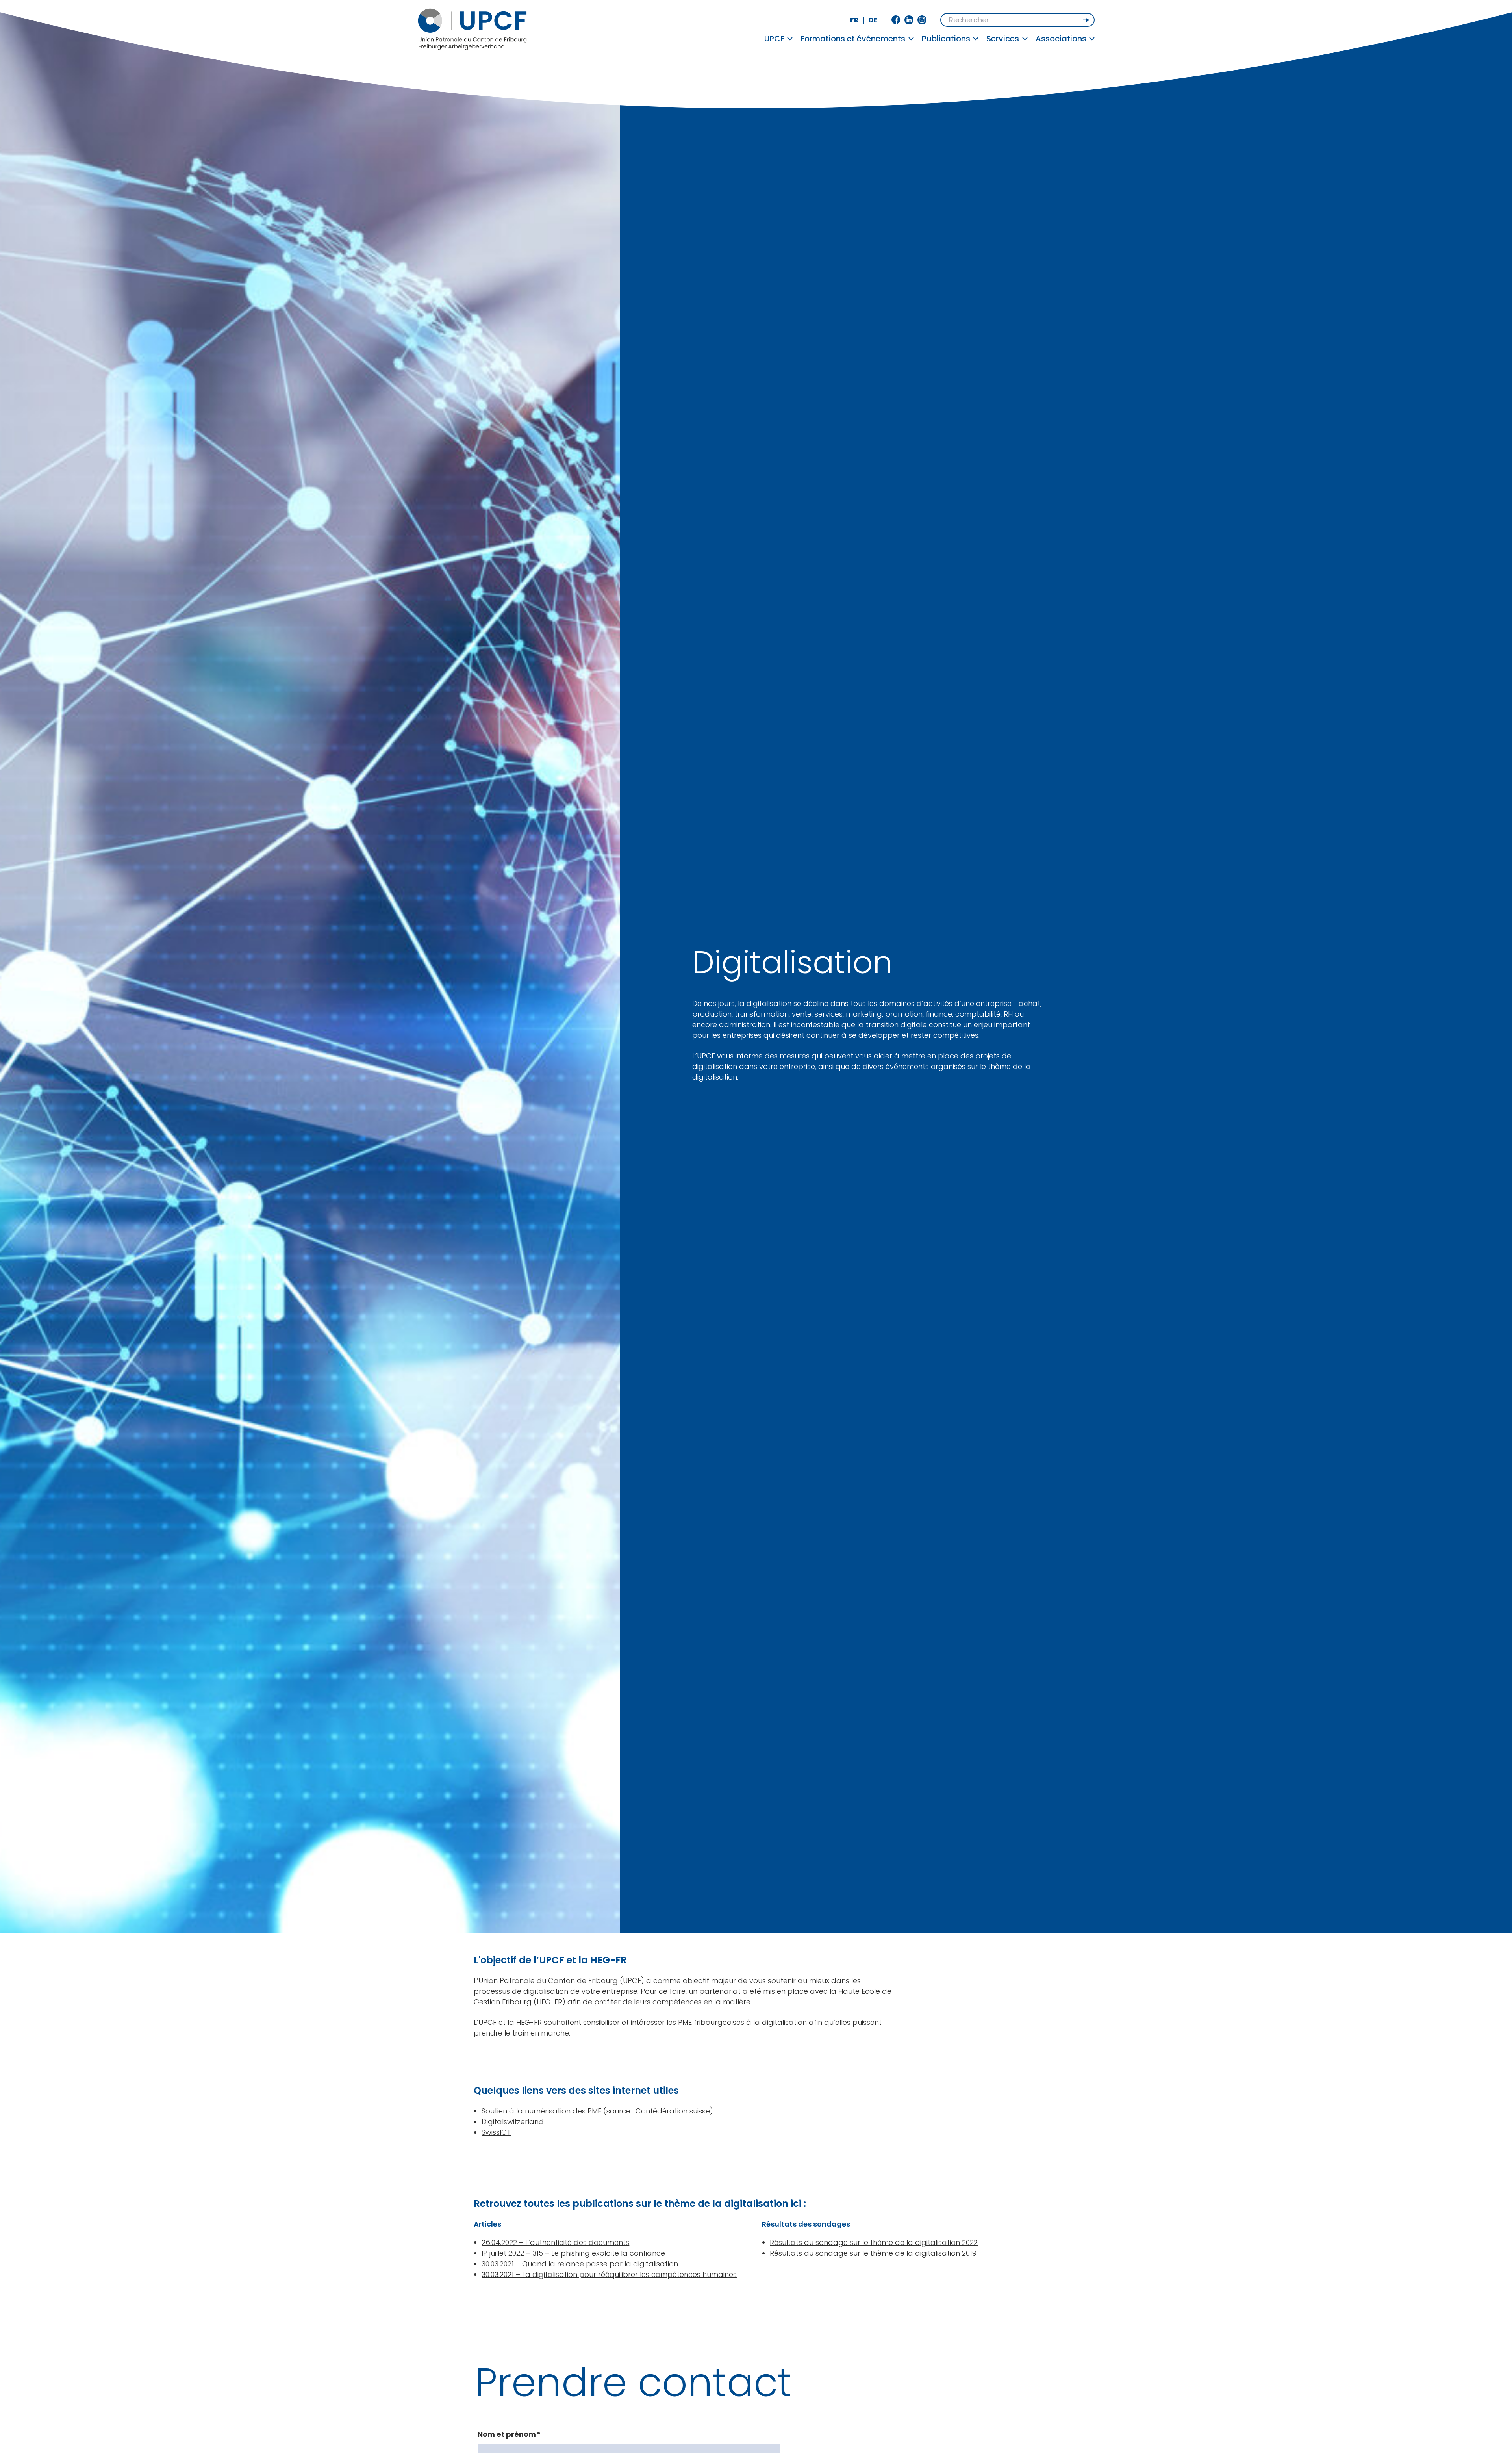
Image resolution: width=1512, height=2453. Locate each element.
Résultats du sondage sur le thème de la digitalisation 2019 (873, 2253)
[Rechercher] (1087, 20)
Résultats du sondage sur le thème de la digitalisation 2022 (874, 2242)
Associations (1061, 39)
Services (1003, 39)
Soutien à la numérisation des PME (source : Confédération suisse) (597, 2111)
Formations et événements (853, 39)
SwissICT (496, 2132)
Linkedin (909, 20)
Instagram (922, 20)
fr (854, 20)
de (873, 20)
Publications (946, 39)
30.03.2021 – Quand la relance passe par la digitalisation (580, 2264)
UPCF (774, 39)
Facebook (896, 20)
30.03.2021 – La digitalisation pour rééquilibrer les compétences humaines (609, 2274)
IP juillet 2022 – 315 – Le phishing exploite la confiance (573, 2253)
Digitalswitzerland (513, 2122)
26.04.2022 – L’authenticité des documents (555, 2242)
